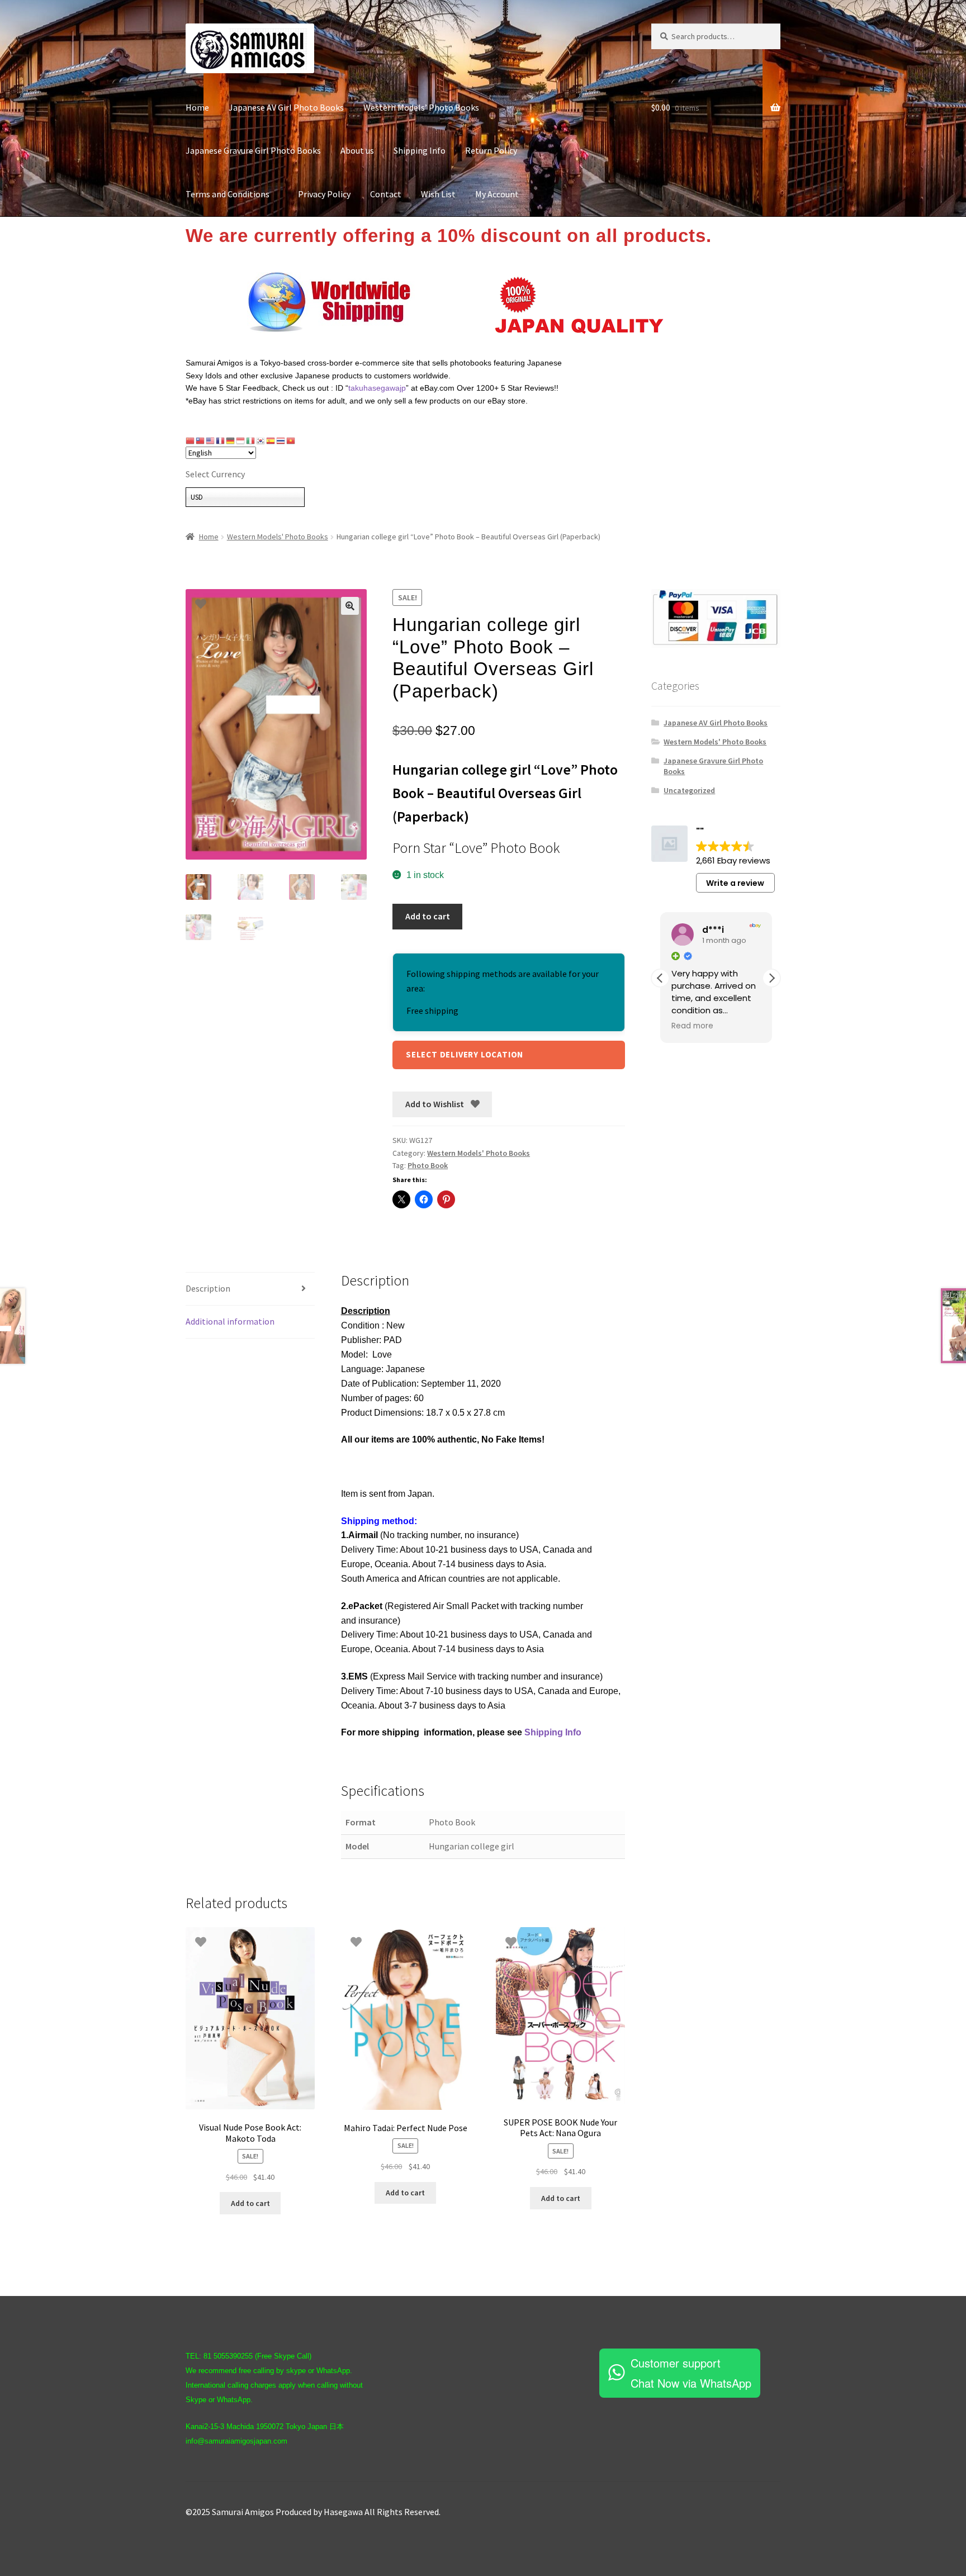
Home (197, 107)
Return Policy (491, 150)
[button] (350, 606)
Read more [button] (692, 1026)
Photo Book (428, 1165)
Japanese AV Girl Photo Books (286, 107)
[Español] (271, 440)
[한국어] (261, 440)
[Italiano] (251, 440)
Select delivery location (465, 1054)
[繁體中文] (201, 440)
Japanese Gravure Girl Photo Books (253, 150)
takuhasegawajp (377, 388)
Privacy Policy (324, 194)
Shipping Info (420, 150)
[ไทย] (281, 440)
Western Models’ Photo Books (421, 107)
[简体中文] (191, 440)
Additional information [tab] (230, 1321)
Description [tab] (208, 1288)
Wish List (438, 194)
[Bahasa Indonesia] (241, 440)
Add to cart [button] (250, 2203)
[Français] (221, 440)
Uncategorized (689, 790)
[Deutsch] (231, 440)
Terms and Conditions (232, 194)
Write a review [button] (735, 883)
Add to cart (428, 916)
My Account (497, 194)
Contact (386, 194)
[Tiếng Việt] (291, 440)
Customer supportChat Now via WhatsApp (691, 2373)
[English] (211, 440)
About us (357, 150)
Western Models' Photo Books (278, 537)
